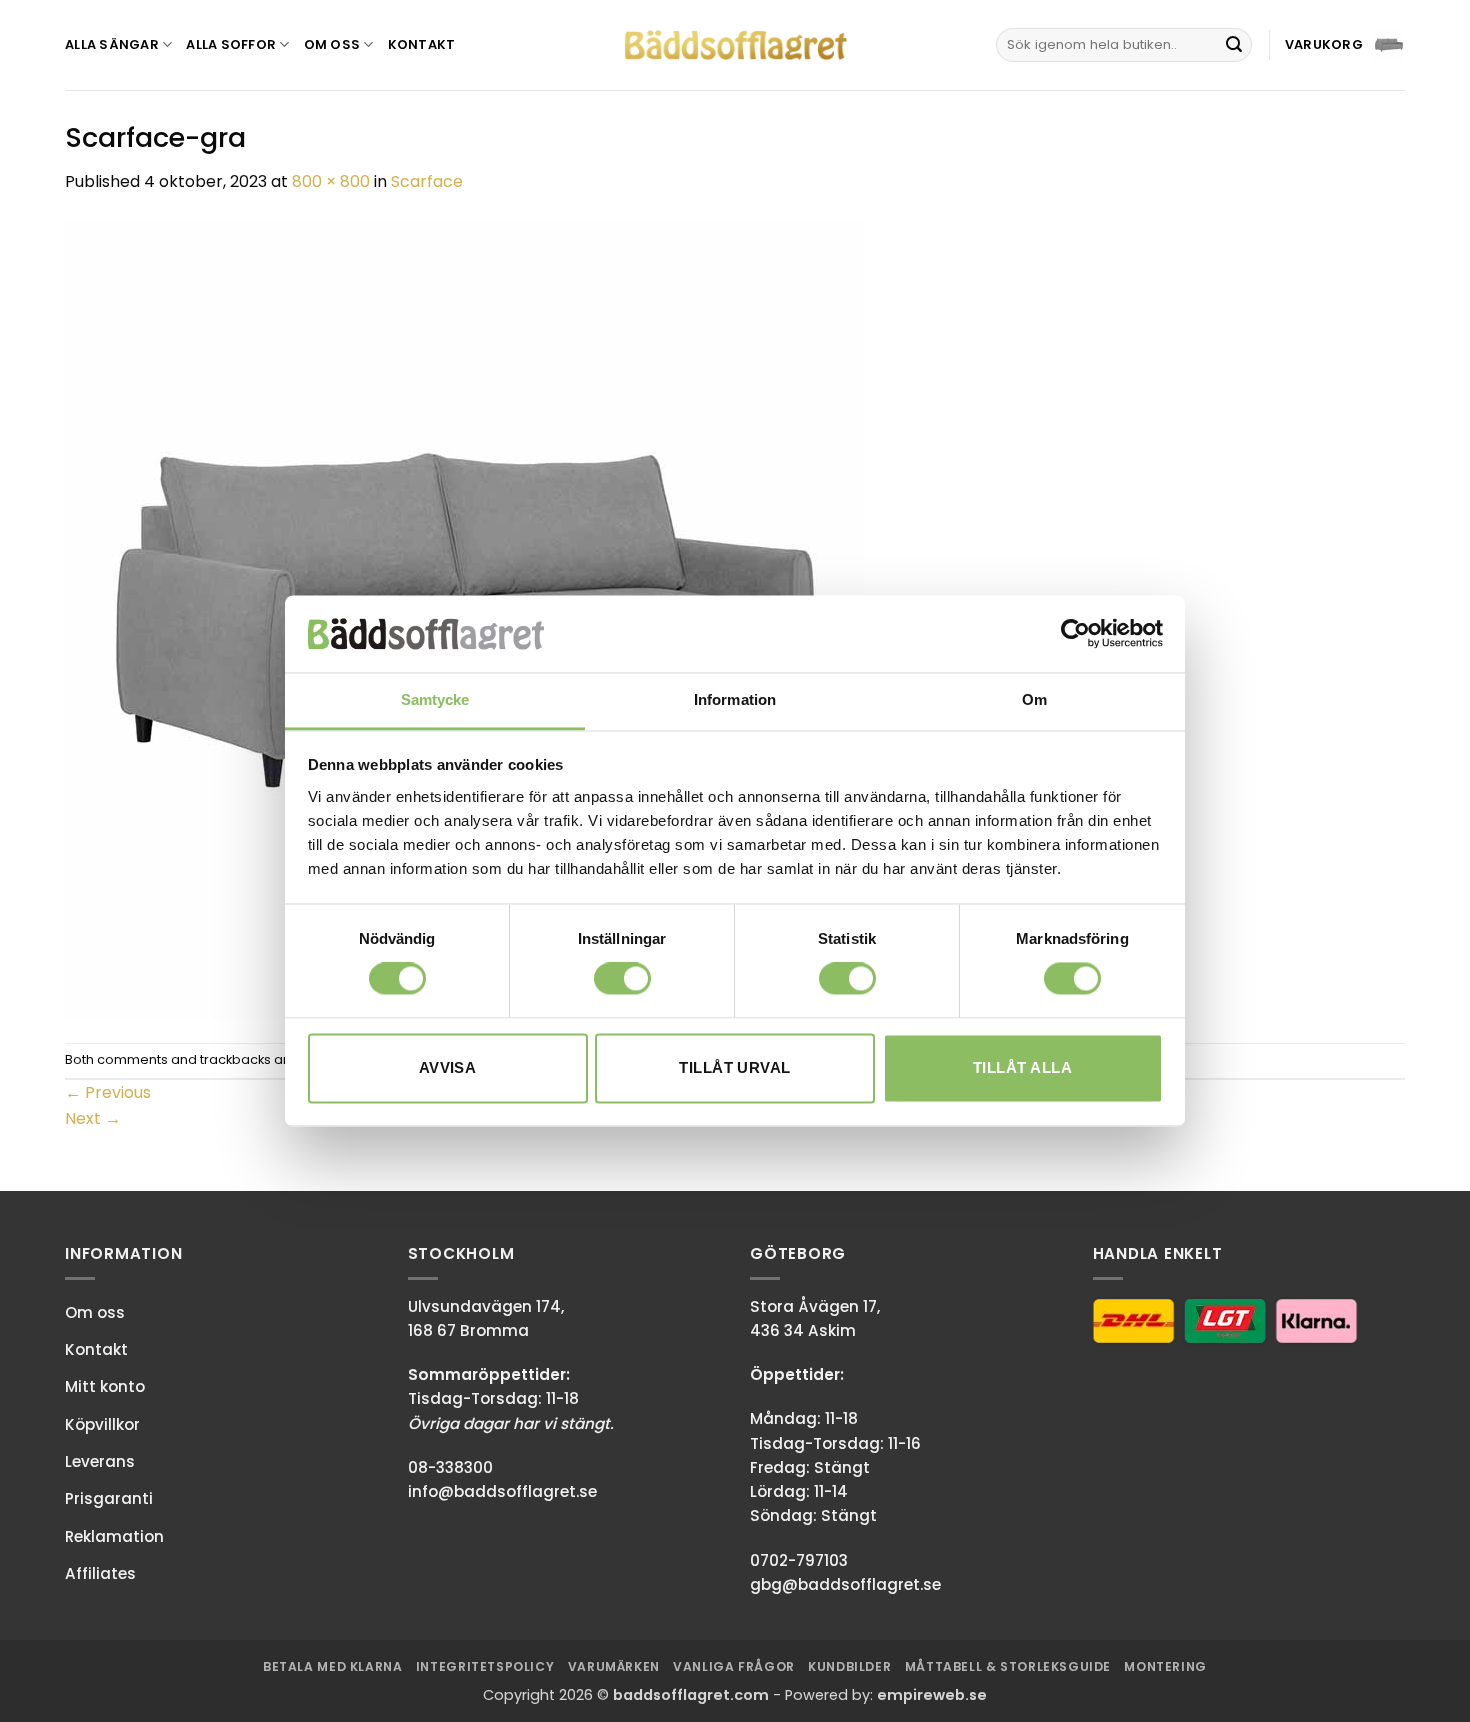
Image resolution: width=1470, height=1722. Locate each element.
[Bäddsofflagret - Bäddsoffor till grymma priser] (735, 45)
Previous (108, 1092)
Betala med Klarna (332, 1666)
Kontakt (422, 44)
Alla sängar (112, 44)
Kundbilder (849, 1666)
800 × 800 (331, 181)
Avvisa (448, 1067)
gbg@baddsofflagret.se (845, 1584)
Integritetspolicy (485, 1666)
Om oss (332, 44)
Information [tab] (735, 699)
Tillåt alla (1022, 1067)
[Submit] (1234, 45)
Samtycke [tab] (435, 699)
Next (93, 1118)
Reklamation (114, 1536)
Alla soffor (231, 44)
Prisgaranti (109, 1498)
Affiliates (100, 1573)
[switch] (622, 979)
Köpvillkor (102, 1424)
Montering (1165, 1666)
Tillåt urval (734, 1067)
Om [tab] (1034, 699)
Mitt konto (105, 1386)
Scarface (427, 181)
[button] (1345, 45)
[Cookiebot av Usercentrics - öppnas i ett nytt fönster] (1075, 634)
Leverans (100, 1461)
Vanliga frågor (734, 1666)
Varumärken (614, 1666)
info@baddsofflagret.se (502, 1491)
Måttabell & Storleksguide (1008, 1666)
